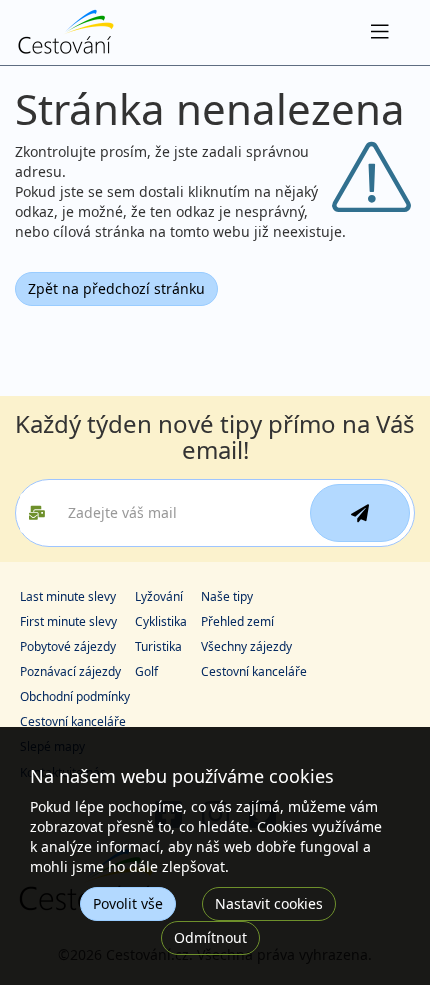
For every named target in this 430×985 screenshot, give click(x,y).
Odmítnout (210, 937)
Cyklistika (161, 621)
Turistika (158, 646)
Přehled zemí (237, 621)
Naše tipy (227, 596)
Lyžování (159, 596)
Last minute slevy (68, 596)
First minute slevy (68, 621)
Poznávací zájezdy (70, 671)
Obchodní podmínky (75, 696)
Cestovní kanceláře (254, 671)
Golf (146, 671)
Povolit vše (128, 903)
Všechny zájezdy (246, 646)
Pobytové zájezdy (68, 646)
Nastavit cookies (269, 903)
